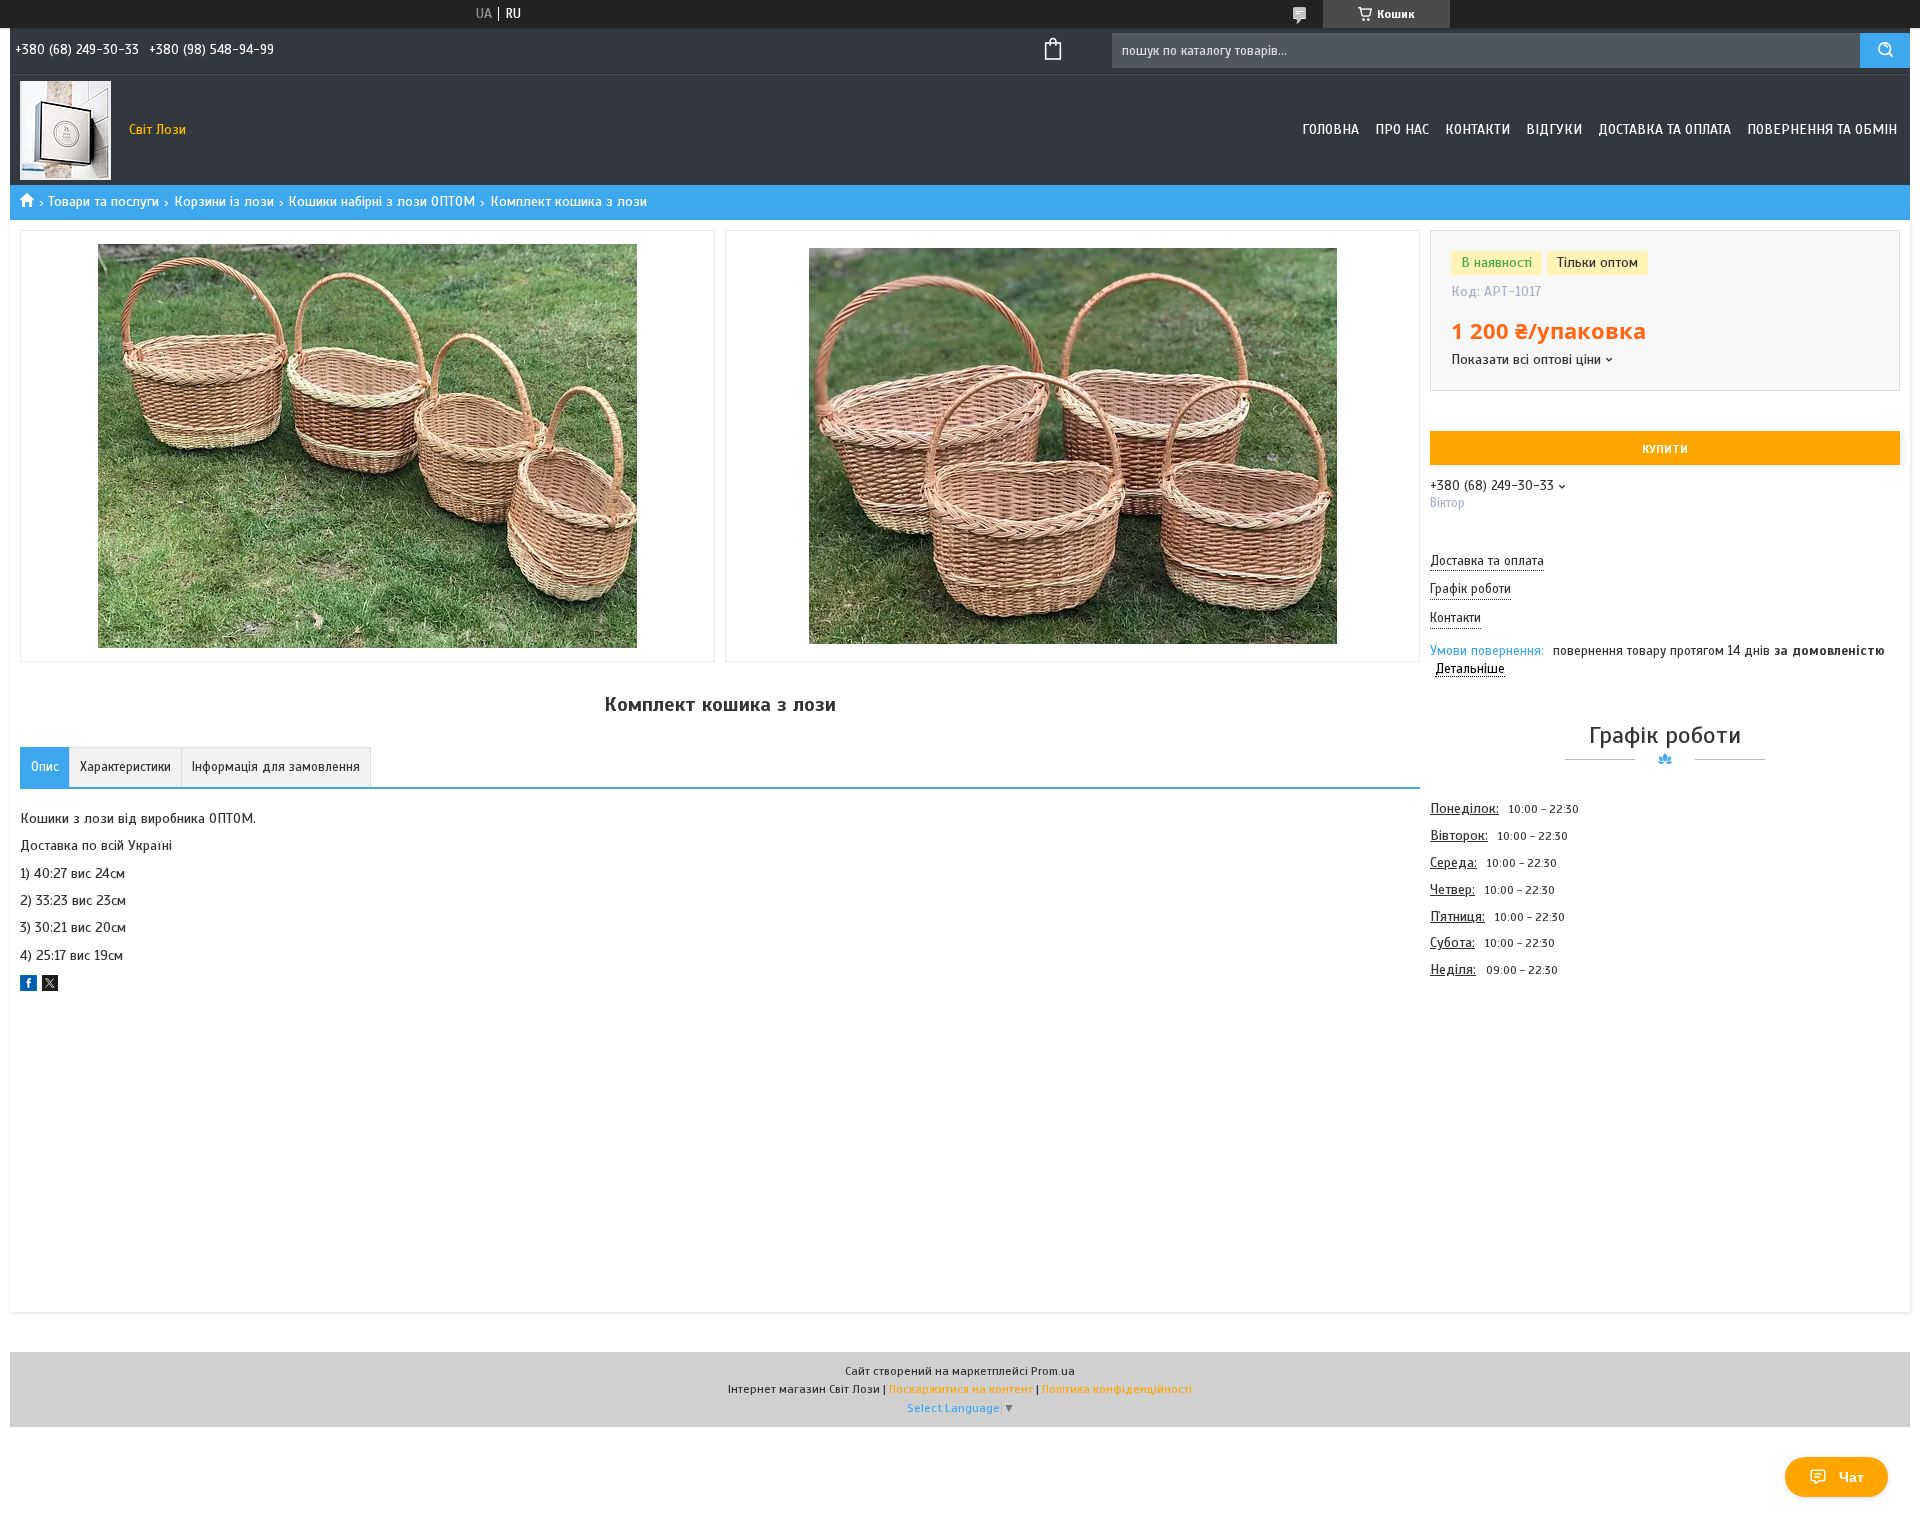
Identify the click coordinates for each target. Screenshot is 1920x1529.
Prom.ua (1053, 1371)
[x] (50, 986)
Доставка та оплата (1664, 129)
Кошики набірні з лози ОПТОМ (381, 201)
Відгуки (1554, 129)
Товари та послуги (103, 201)
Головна (1330, 129)
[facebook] (28, 986)
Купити (1665, 449)
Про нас (1402, 129)
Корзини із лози (224, 201)
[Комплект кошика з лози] (1501, 1091)
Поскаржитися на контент (961, 1389)
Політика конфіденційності (1117, 1389)
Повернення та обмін (1822, 129)
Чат (1851, 1477)
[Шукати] (1885, 50)
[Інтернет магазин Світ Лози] (65, 130)
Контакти (1477, 129)
